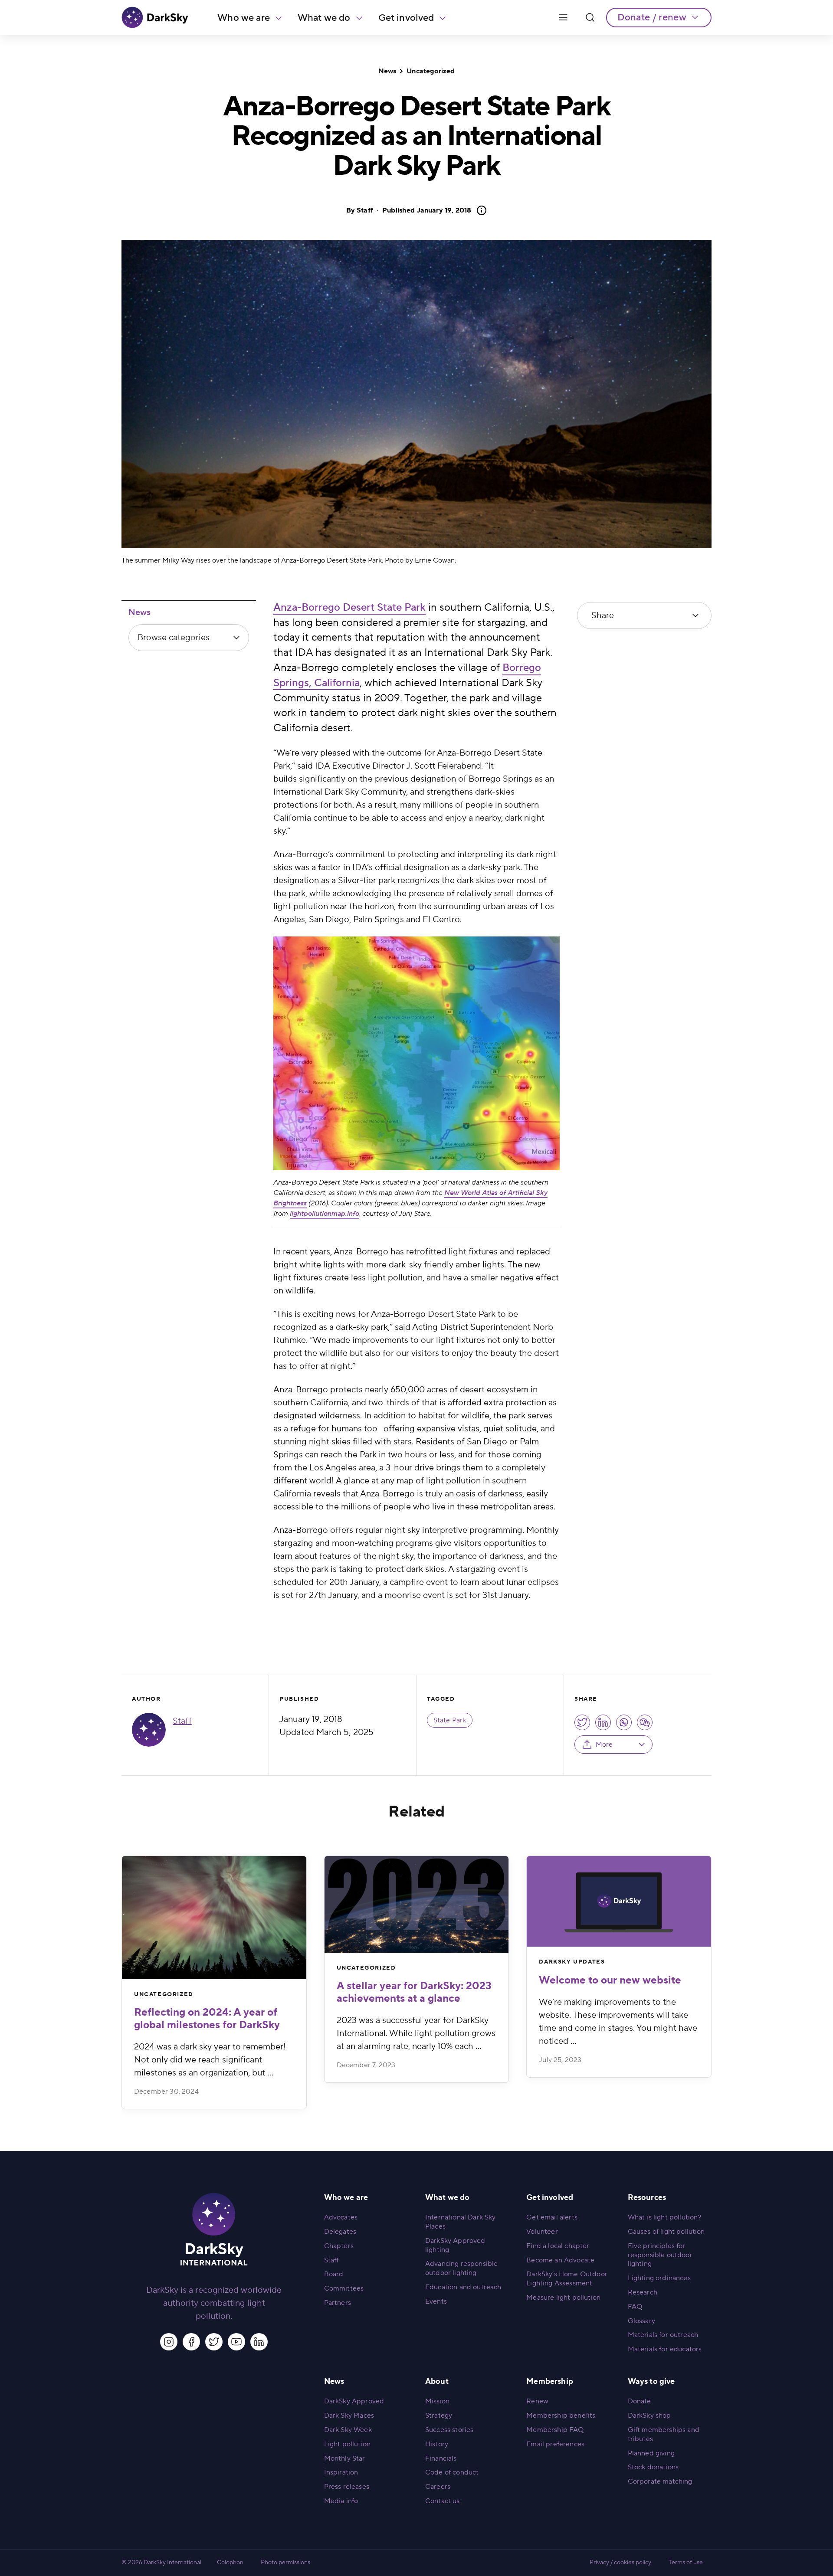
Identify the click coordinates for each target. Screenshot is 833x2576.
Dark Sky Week (348, 2430)
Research (643, 2292)
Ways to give (651, 2381)
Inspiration (341, 2472)
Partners (338, 2303)
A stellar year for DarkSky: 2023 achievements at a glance (414, 1992)
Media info (341, 2501)
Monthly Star (345, 2458)
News (387, 71)
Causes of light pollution (666, 2232)
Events (436, 2301)
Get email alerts (552, 2217)
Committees (344, 2288)
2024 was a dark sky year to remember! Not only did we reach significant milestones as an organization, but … (210, 2060)
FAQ (635, 2307)
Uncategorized (431, 71)
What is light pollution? (665, 2217)
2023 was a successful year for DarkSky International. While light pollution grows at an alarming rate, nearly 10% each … (416, 2033)
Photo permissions (285, 2563)
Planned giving (651, 2453)
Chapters (339, 2246)
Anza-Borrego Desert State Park (349, 607)
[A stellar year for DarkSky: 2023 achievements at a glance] (417, 1904)
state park (450, 1720)
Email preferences (555, 2444)
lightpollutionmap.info (325, 1214)
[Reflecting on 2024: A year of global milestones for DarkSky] (214, 1918)
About (437, 2381)
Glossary (641, 2321)
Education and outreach (463, 2287)
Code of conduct (452, 2472)
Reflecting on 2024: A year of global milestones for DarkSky (207, 2019)
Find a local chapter (558, 2246)
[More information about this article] (479, 210)
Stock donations (653, 2467)
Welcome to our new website (610, 1980)
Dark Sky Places (349, 2416)
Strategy (439, 2416)
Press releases (347, 2487)
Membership (550, 2381)
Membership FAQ (555, 2430)
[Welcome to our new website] (619, 1901)
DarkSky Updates (572, 1962)
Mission (437, 2401)
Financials (441, 2458)
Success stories (449, 2430)
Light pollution (347, 2444)
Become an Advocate (560, 2260)
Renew (537, 2401)
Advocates (341, 2217)
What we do (324, 18)
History (437, 2444)
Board (334, 2274)
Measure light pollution (563, 2298)
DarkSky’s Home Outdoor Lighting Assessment (567, 2279)
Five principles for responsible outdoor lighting (660, 2255)
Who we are (244, 18)
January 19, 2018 (427, 210)
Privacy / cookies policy (620, 2563)
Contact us (443, 2501)
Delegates (340, 2232)
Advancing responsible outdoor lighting (461, 2268)
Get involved (406, 18)
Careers (438, 2487)
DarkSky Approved (354, 2401)
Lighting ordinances (659, 2278)
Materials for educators (665, 2349)
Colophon (230, 2563)
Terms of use (686, 2563)
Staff (365, 210)
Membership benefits (561, 2416)
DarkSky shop (649, 2416)
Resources (647, 2198)
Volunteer (542, 2232)
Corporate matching (660, 2481)
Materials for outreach (663, 2335)
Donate (640, 2401)
